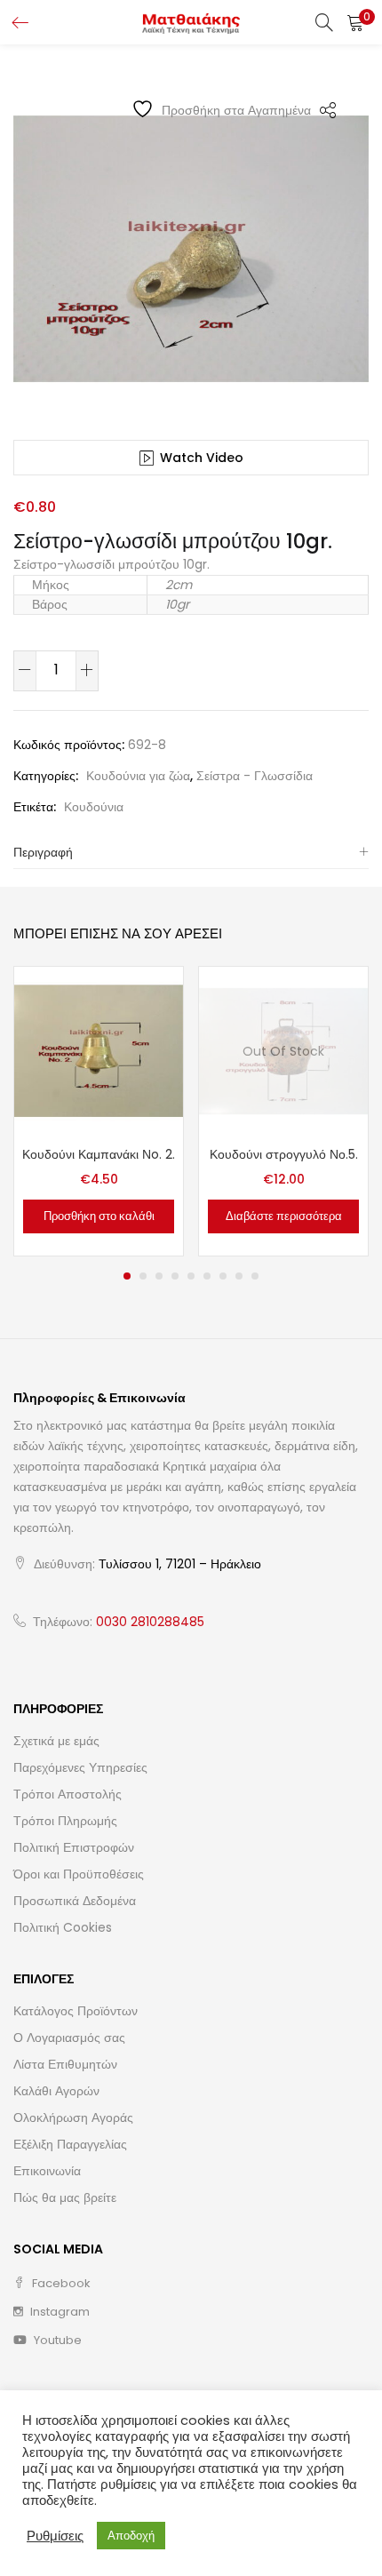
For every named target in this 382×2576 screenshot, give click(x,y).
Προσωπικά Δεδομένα (75, 1901)
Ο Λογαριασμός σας (69, 2038)
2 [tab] (143, 1276)
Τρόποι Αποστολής (68, 1794)
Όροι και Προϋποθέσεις (79, 1874)
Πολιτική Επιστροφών (74, 1847)
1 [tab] (127, 1276)
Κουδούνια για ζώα (138, 776)
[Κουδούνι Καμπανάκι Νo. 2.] (99, 1049)
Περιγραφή (43, 852)
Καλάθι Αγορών (56, 2091)
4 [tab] (175, 1276)
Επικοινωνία (47, 2171)
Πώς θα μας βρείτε (65, 2197)
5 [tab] (191, 1276)
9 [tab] (255, 1276)
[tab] (191, 853)
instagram (59, 2312)
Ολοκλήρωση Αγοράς (73, 2117)
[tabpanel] (99, 1111)
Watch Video (202, 458)
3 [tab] (159, 1276)
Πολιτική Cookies (63, 1927)
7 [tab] (223, 1276)
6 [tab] (207, 1276)
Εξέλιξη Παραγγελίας (70, 2144)
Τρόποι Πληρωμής (65, 1821)
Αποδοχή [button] (131, 2536)
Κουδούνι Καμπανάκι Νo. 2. (99, 1154)
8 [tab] (239, 1276)
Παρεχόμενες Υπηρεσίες (80, 1767)
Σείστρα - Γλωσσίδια (255, 776)
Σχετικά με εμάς (56, 1741)
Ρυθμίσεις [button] (55, 2536)
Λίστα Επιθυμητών (65, 2064)
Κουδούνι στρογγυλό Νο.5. (284, 1154)
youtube (56, 2340)
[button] (355, 22)
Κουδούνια (94, 807)
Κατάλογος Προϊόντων (76, 2011)
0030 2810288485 (150, 1622)
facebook (60, 2283)
